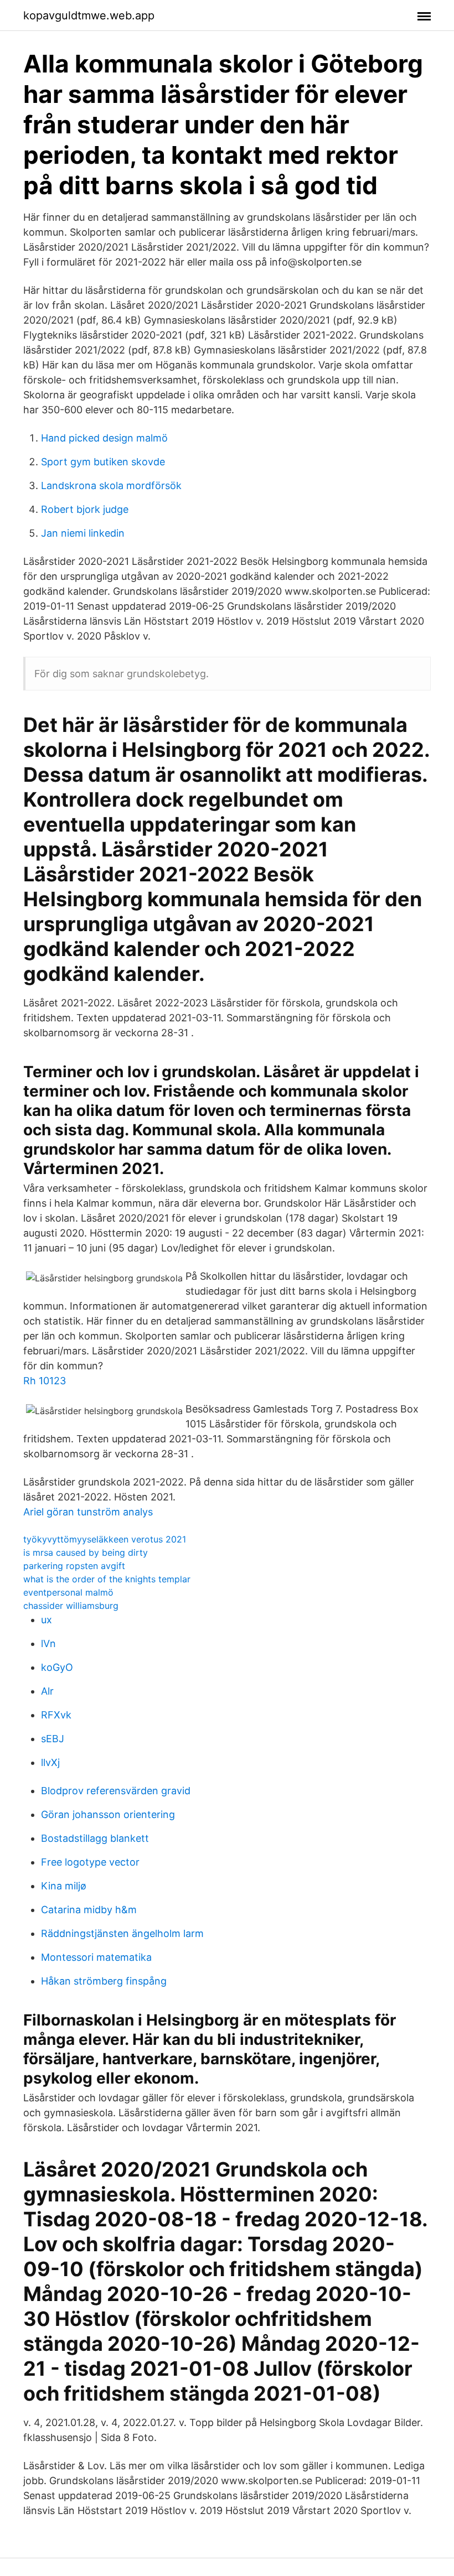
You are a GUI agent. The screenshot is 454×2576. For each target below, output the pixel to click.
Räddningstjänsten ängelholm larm (122, 1933)
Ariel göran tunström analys (88, 1512)
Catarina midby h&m (89, 1910)
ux (47, 1620)
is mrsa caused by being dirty (86, 1552)
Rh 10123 (45, 1381)
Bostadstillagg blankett (95, 1838)
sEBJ (53, 1739)
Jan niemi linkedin (83, 533)
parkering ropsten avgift (74, 1566)
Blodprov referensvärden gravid (116, 1791)
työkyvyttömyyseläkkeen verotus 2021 (105, 1539)
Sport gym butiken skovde (103, 462)
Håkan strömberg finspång (104, 1981)
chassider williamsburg (71, 1606)
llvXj (50, 1762)
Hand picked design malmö (104, 438)
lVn (48, 1643)
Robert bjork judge (85, 509)
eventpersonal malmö (68, 1592)
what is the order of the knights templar (107, 1579)
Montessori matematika (96, 1957)
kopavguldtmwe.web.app (89, 15)
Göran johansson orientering (108, 1814)
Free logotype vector (90, 1862)
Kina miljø (64, 1886)
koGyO (57, 1667)
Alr (47, 1691)
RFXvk (56, 1715)
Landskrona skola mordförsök (111, 485)
